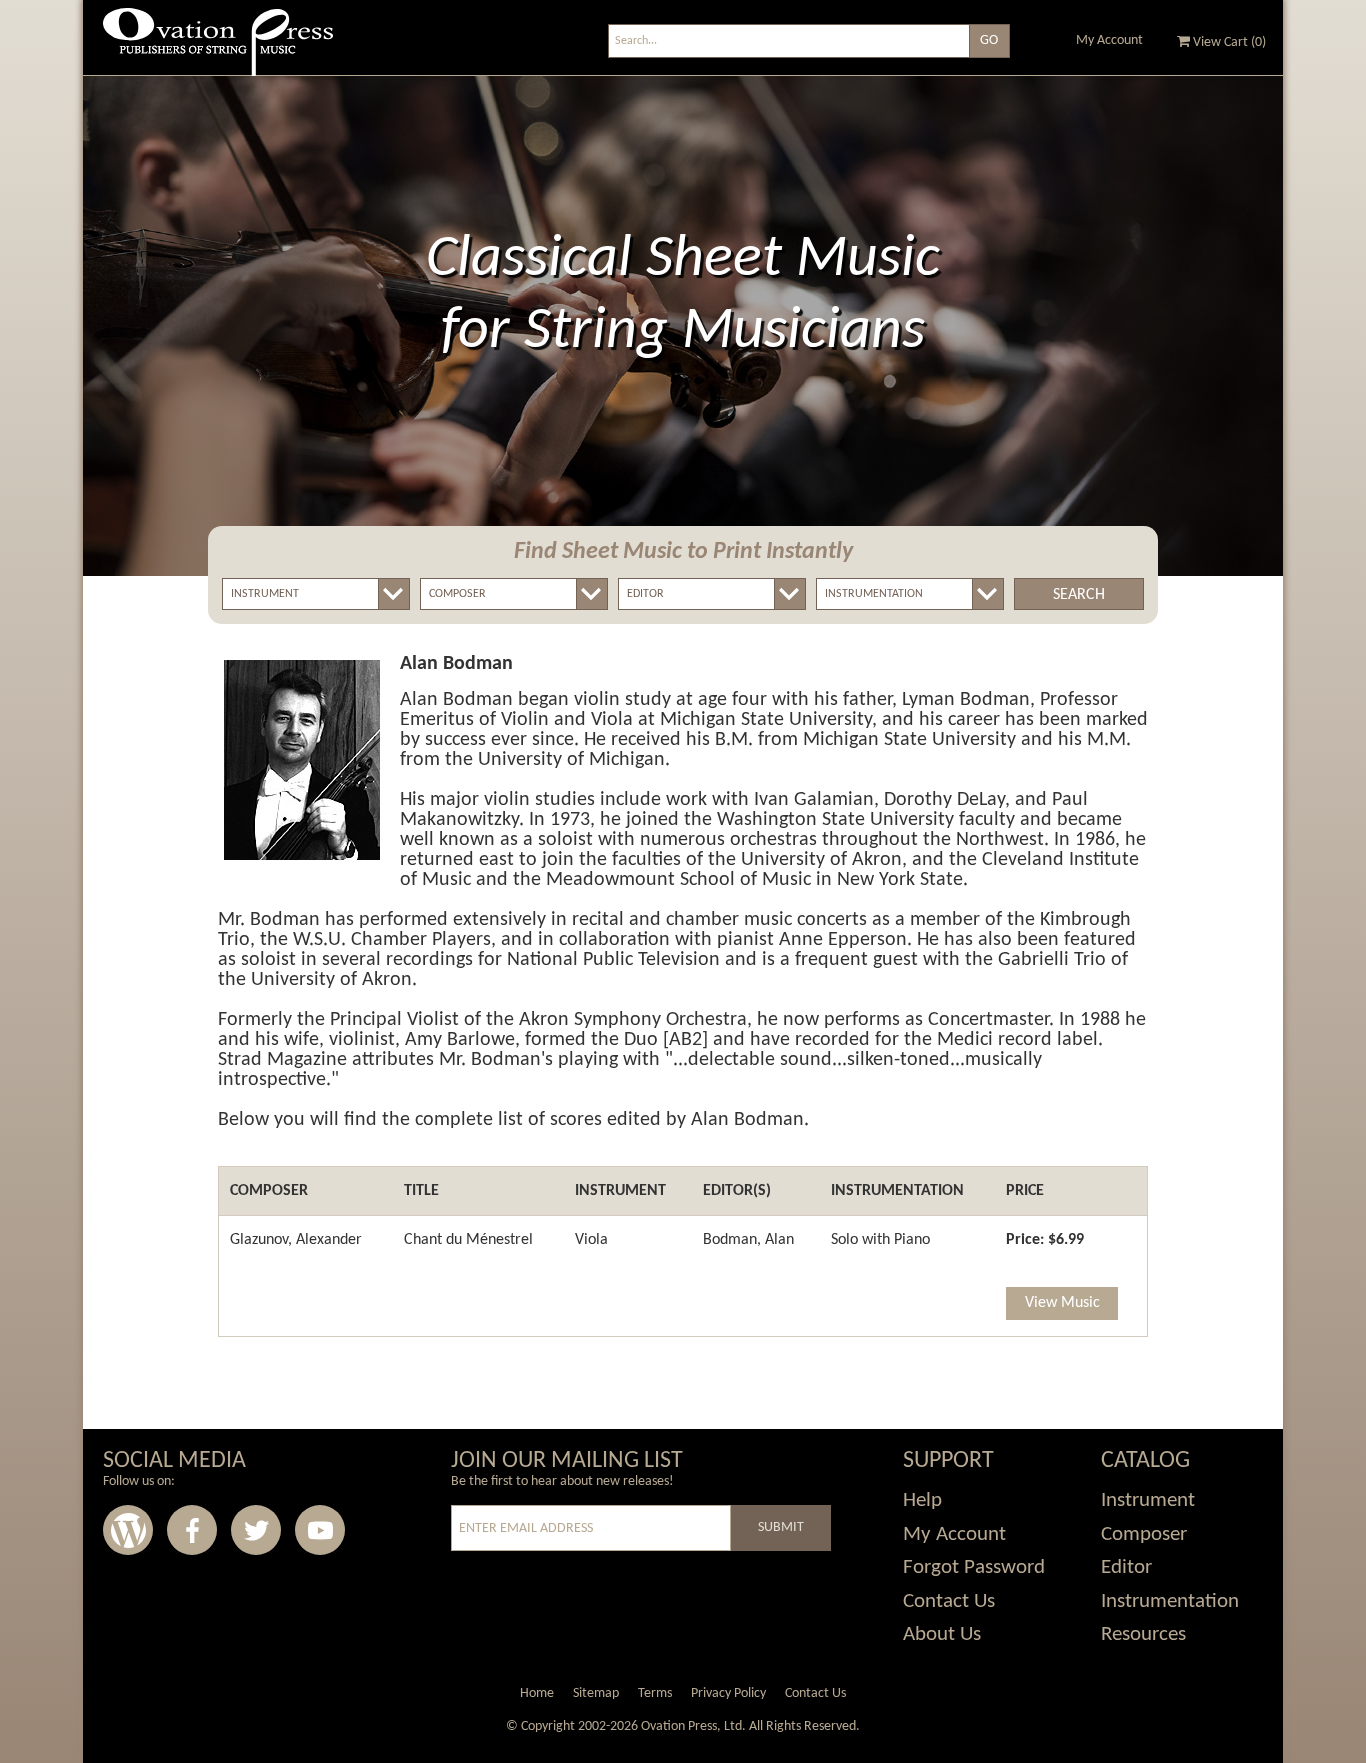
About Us (942, 1634)
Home (537, 1693)
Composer (1144, 1534)
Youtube (320, 1530)
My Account (1109, 40)
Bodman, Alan (748, 1240)
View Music (1062, 1303)
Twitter (256, 1530)
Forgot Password (974, 1567)
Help (922, 1500)
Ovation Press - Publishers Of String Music (218, 49)
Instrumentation (1170, 1601)
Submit (781, 1527)
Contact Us (949, 1601)
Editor (1126, 1567)
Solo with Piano (880, 1240)
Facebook (192, 1530)
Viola (591, 1240)
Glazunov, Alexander (296, 1240)
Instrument (1148, 1500)
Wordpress (128, 1530)
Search (1079, 595)
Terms (655, 1693)
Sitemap (596, 1693)
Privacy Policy (728, 1693)
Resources (1143, 1634)
